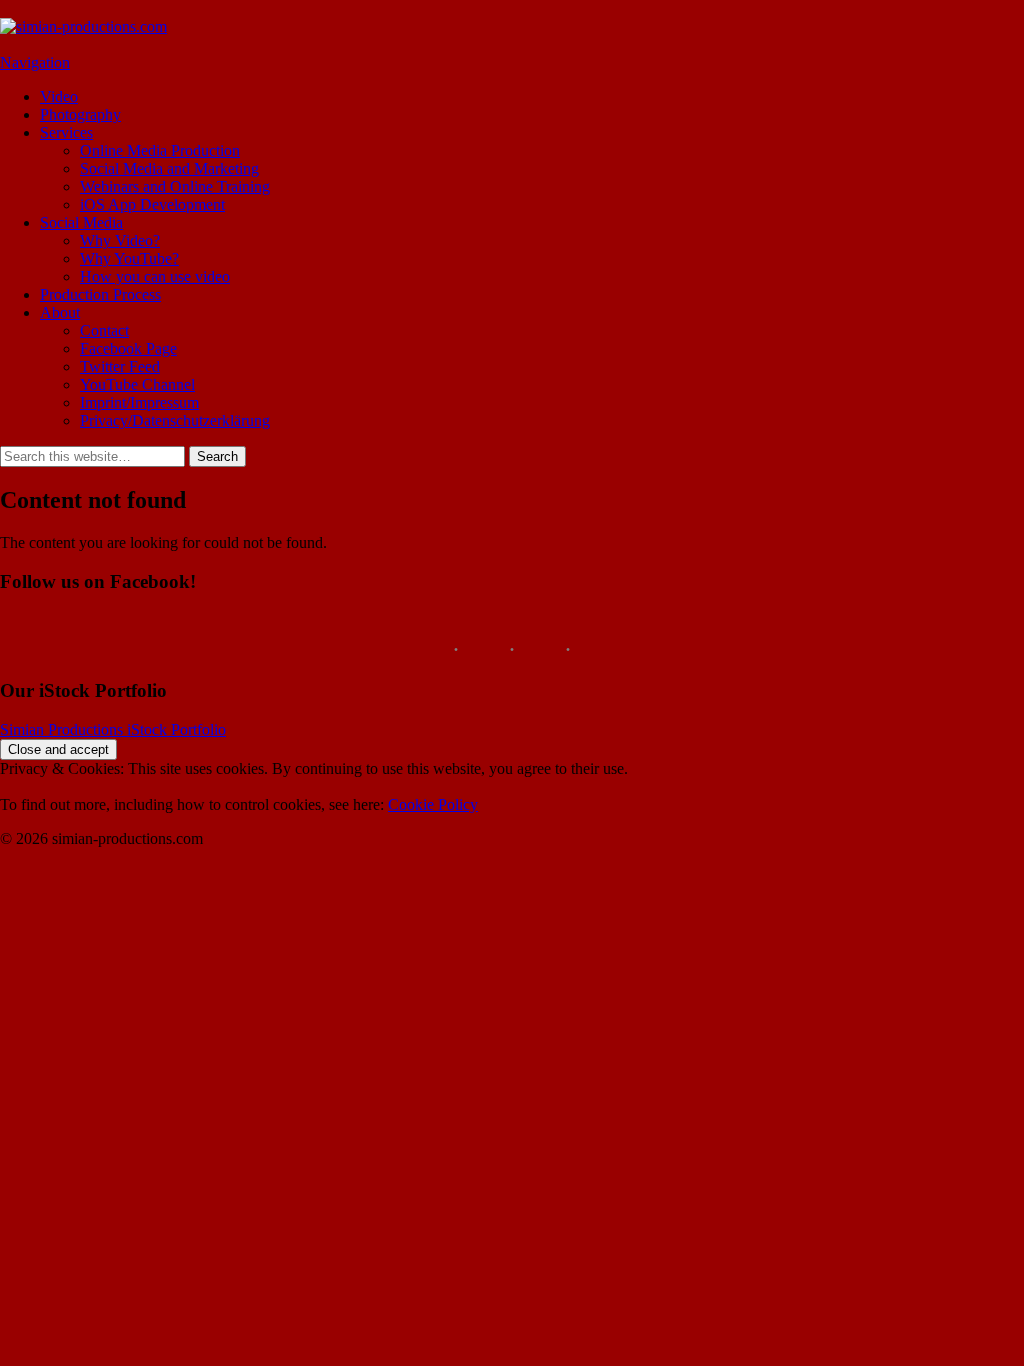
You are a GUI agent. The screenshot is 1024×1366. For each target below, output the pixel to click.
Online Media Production (160, 150)
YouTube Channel (137, 384)
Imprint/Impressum (139, 402)
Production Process (100, 294)
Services (66, 132)
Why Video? (120, 240)
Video (59, 96)
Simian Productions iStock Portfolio (113, 729)
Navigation (35, 62)
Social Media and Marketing (169, 168)
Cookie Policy (433, 804)
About (60, 312)
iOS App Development (152, 204)
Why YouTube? (129, 258)
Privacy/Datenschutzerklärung (175, 420)
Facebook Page (128, 348)
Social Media (81, 222)
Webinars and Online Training (175, 186)
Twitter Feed (120, 366)
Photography (80, 114)
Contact (104, 330)
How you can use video (155, 276)
